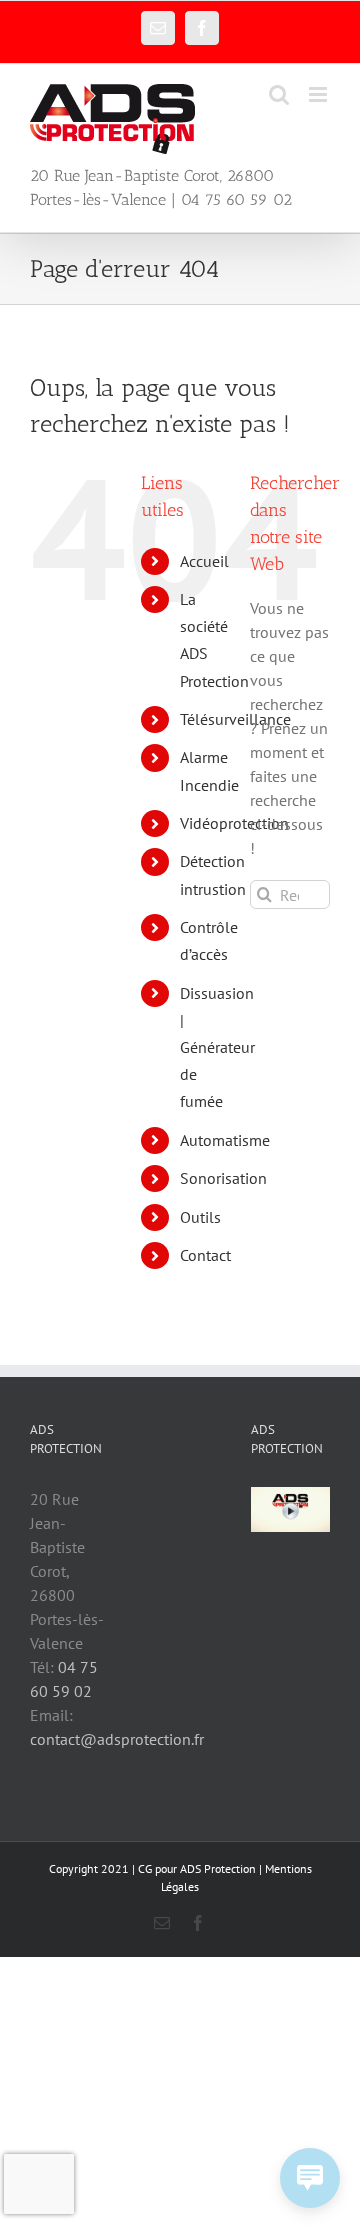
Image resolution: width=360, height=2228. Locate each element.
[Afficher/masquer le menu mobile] (319, 94)
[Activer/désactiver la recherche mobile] (279, 94)
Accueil (204, 561)
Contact (205, 1255)
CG (145, 1868)
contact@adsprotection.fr (117, 1739)
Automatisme (225, 1140)
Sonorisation (223, 1178)
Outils (200, 1217)
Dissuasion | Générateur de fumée (217, 1047)
